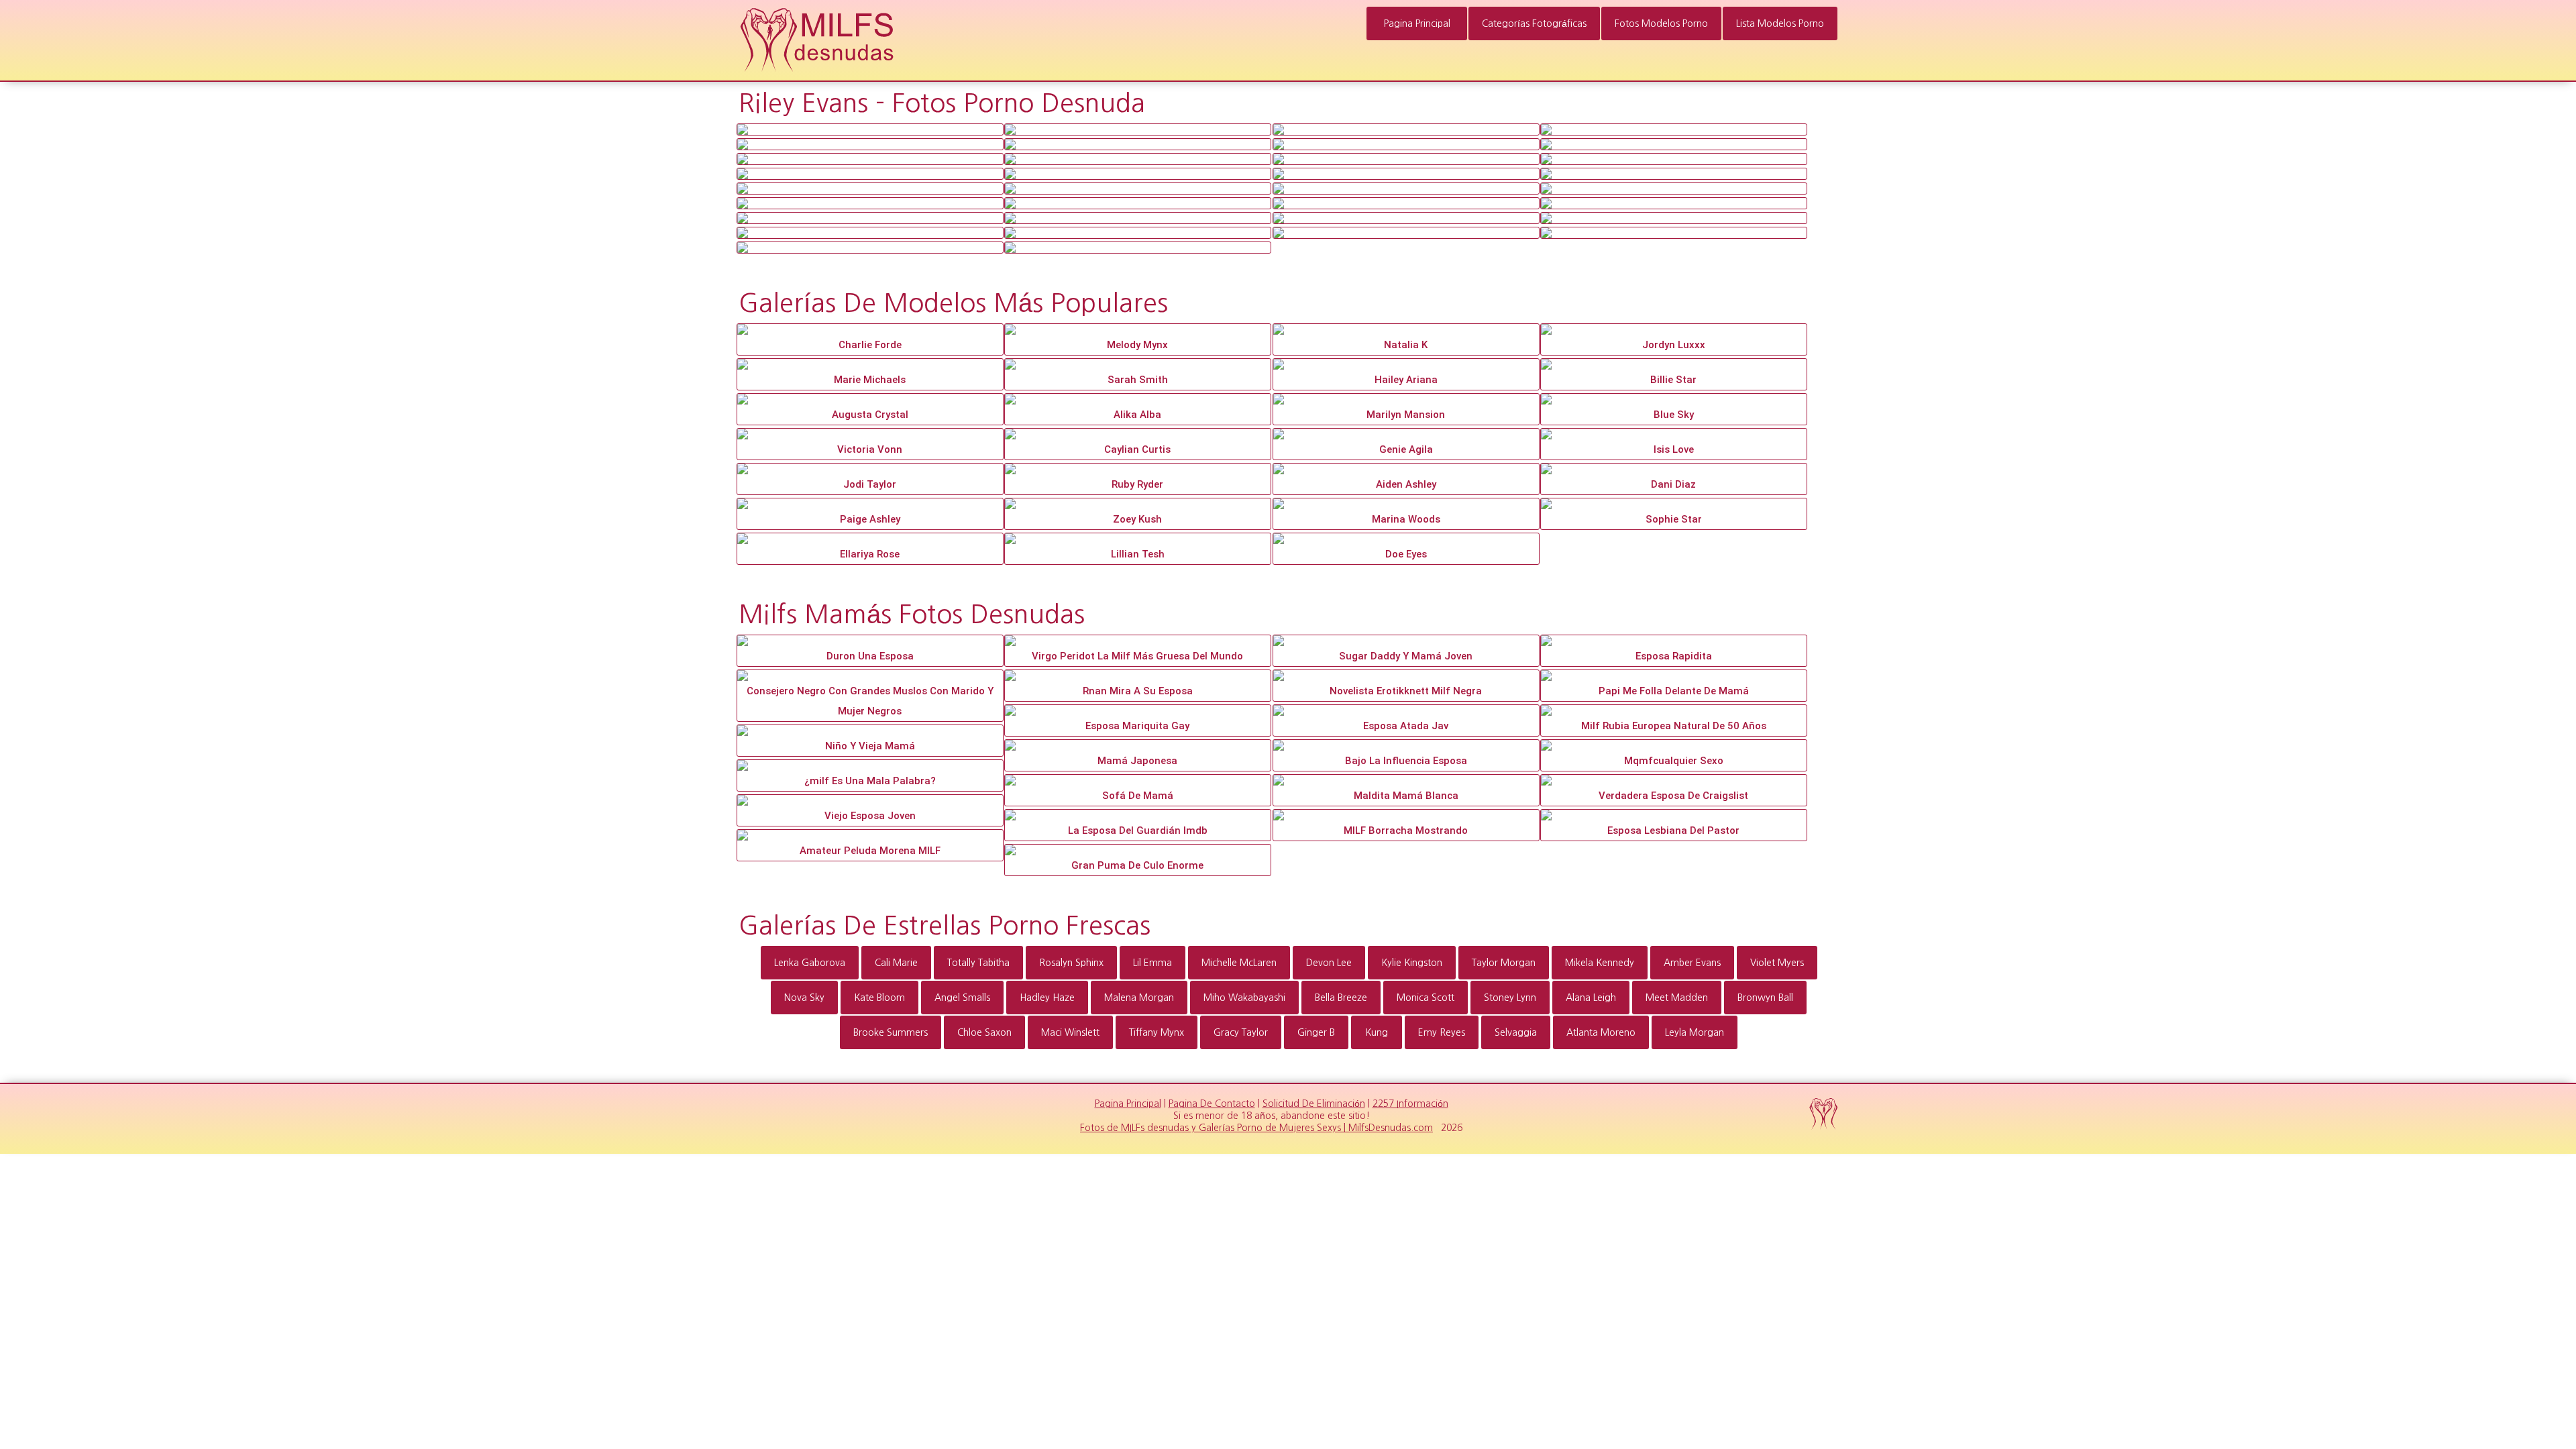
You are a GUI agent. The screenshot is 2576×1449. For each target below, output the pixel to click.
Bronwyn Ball (1765, 998)
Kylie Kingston (1412, 963)
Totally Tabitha (978, 963)
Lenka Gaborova (810, 963)
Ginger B (1316, 1032)
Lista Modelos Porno (1780, 23)
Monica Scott (1426, 998)
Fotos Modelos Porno (1661, 23)
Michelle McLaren (1239, 963)
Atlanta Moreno (1601, 1032)
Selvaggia (1516, 1032)
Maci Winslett (1070, 1032)
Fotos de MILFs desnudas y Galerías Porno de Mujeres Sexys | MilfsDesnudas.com (1256, 1128)
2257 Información (1410, 1104)
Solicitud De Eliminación (1314, 1104)
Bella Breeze (1341, 998)
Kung (1377, 1032)
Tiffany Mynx (1157, 1032)
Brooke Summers (891, 1032)
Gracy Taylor (1241, 1032)
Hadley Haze (1047, 998)
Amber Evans (1692, 963)
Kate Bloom (879, 998)
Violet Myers (1777, 963)
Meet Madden (1677, 998)
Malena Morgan (1139, 998)
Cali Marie (896, 963)
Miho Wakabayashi (1244, 998)
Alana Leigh (1591, 998)
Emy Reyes (1442, 1032)
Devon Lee (1329, 963)
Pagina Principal (1417, 23)
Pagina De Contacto (1212, 1104)
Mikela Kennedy (1600, 963)
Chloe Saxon (984, 1032)
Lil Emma (1152, 963)
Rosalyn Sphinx (1071, 963)
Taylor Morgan (1504, 963)
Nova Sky (804, 998)
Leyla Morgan (1695, 1032)
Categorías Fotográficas (1534, 23)
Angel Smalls (962, 998)
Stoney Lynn (1510, 998)
